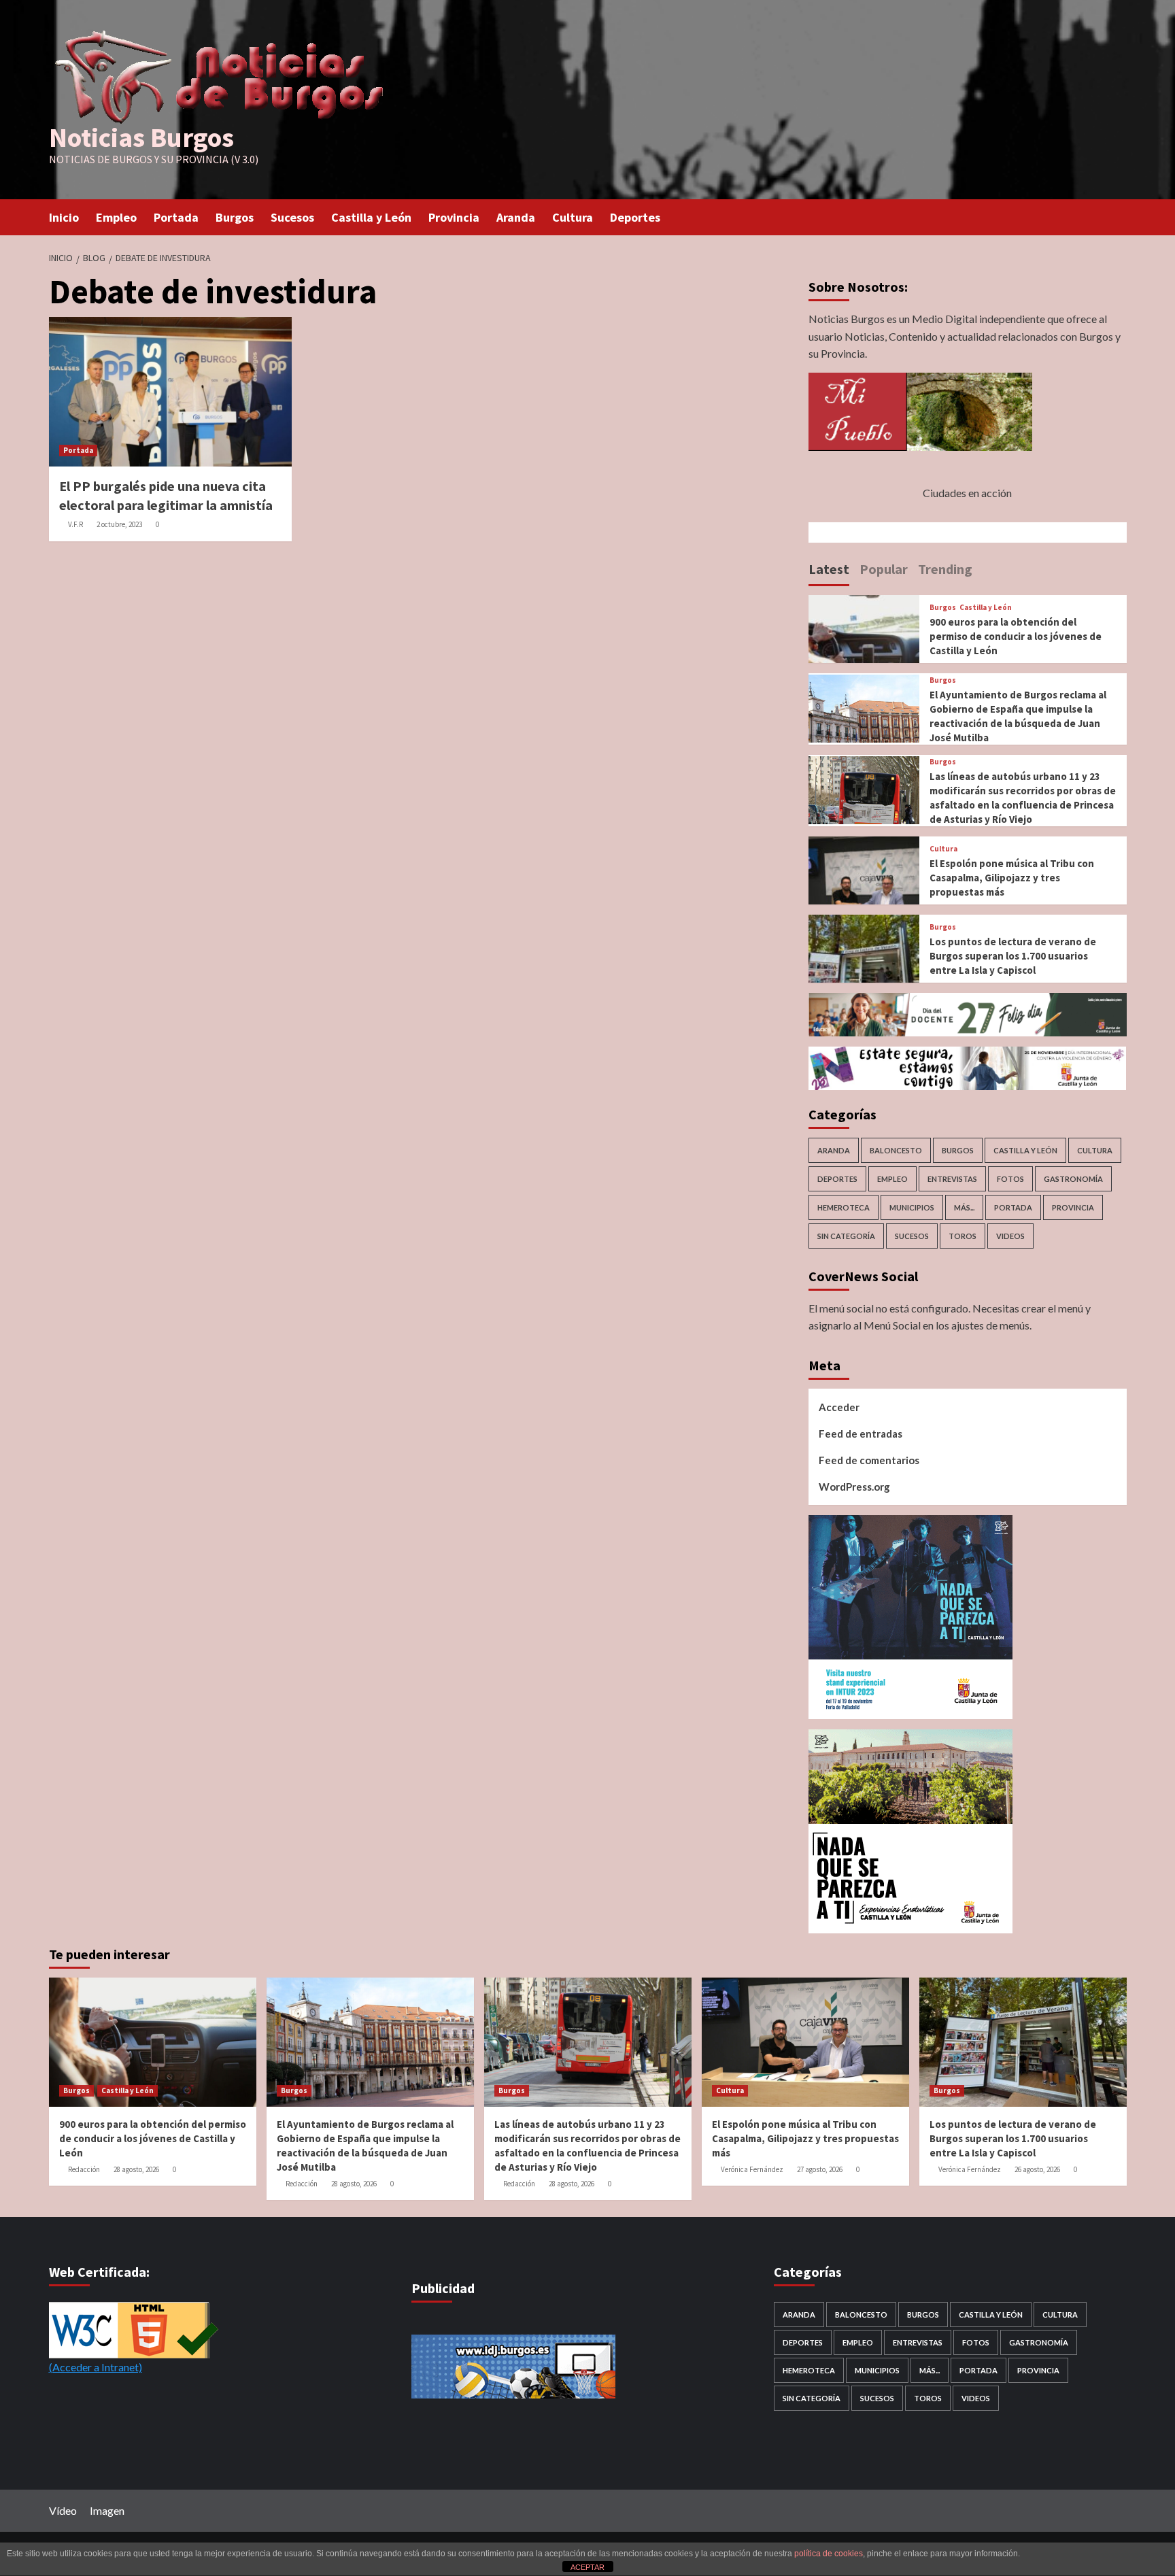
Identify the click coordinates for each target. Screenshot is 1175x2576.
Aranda (516, 217)
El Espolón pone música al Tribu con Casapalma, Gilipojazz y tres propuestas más (1012, 878)
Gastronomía (1073, 1179)
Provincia (454, 217)
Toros (963, 1236)
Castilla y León (371, 217)
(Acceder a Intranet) (96, 2367)
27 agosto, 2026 (820, 2169)
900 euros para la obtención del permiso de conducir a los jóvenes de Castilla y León (1016, 636)
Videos (1010, 1236)
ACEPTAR (587, 2567)
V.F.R (75, 524)
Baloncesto (896, 1150)
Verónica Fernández (752, 2169)
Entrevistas (952, 1179)
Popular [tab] (884, 569)
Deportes (635, 217)
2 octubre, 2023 (119, 524)
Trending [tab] (945, 569)
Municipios (912, 1207)
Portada (176, 217)
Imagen (107, 2510)
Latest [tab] (829, 569)
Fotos (1010, 1179)
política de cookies (829, 2554)
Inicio (64, 217)
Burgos (235, 217)
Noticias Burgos (141, 137)
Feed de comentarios (869, 1460)
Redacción (84, 2169)
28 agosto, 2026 (136, 2169)
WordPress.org (854, 1487)
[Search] (1118, 216)
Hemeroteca (844, 1207)
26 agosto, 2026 (1037, 2169)
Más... (964, 1207)
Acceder (839, 1407)
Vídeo (63, 2510)
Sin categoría (846, 1236)
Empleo (116, 217)
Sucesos (292, 217)
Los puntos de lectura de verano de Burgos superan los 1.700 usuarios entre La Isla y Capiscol (1013, 956)
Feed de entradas (861, 1434)
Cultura (573, 217)
